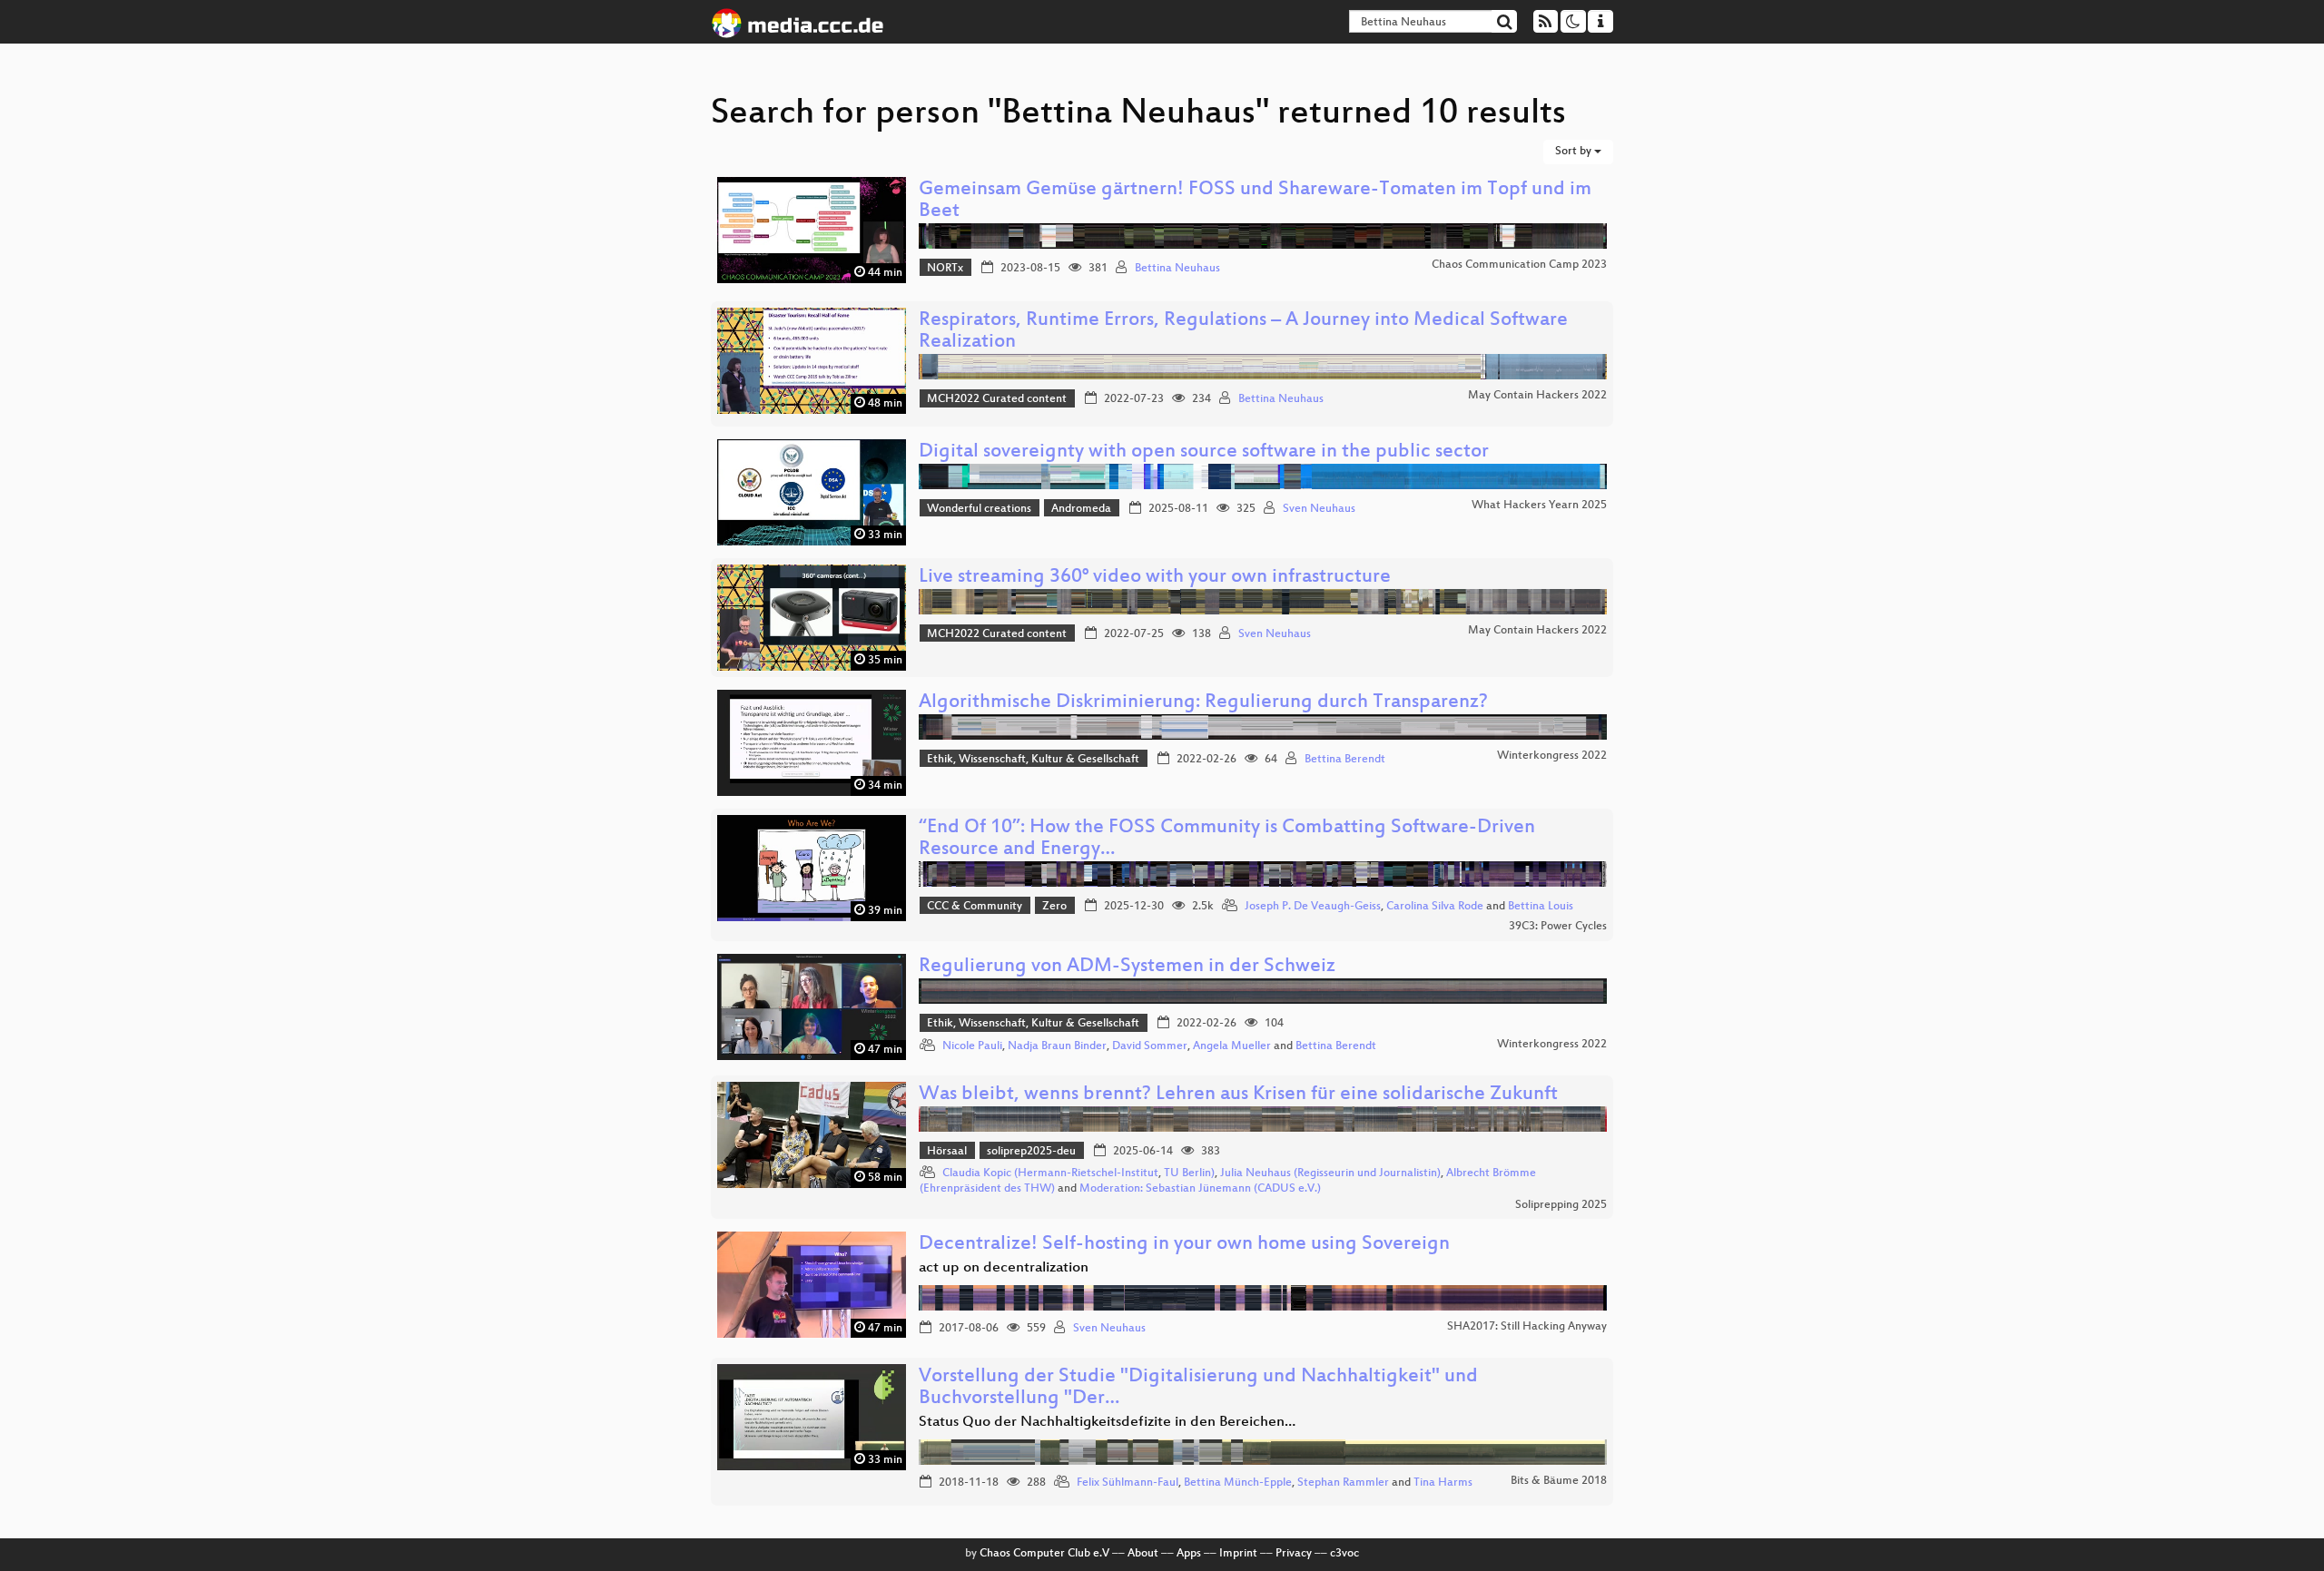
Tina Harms (1443, 1483)
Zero (1054, 907)
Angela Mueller (1232, 1046)
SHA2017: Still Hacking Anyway (1527, 1327)
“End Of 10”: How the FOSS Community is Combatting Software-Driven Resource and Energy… (1227, 839)
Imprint (1238, 1554)
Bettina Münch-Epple (1238, 1483)
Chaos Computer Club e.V (1044, 1554)
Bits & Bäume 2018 (1559, 1481)
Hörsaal (947, 1152)
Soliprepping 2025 (1561, 1205)
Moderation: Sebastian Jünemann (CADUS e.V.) (1200, 1189)
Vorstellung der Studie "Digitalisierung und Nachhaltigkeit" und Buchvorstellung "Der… (1198, 1388)
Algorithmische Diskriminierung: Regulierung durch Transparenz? (1203, 703)
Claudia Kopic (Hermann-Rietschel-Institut (1050, 1173)
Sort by (1575, 152)
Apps (1189, 1554)
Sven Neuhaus (1319, 509)
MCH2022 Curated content (997, 399)
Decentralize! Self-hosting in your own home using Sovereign (1184, 1245)
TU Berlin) (1189, 1173)
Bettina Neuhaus (1177, 269)
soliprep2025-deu (1031, 1152)
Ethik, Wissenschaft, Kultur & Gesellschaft (1033, 760)
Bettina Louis (1541, 907)
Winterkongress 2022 (1552, 756)
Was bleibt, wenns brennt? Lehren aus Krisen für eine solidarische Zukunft (1238, 1095)
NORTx (945, 269)
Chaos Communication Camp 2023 (1519, 265)
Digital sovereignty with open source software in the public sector (1204, 452)
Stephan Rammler (1343, 1483)
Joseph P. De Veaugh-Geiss (1313, 907)
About (1143, 1554)
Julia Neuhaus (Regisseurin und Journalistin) (1330, 1173)
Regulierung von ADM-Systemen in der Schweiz (1127, 967)
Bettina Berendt (1345, 760)
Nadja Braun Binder (1057, 1046)
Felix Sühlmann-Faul (1128, 1483)
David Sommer (1150, 1046)
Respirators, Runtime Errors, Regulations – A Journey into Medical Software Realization (1243, 332)
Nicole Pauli (972, 1046)
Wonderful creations (979, 509)
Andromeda (1081, 509)
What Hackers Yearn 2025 (1539, 506)
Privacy (1294, 1554)
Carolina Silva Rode (1435, 907)
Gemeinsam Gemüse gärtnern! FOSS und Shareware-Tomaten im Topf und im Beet (1255, 201)
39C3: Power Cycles (1558, 927)
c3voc (1344, 1554)
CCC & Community (975, 907)
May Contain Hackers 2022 (1537, 396)
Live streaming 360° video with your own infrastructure (1155, 578)
